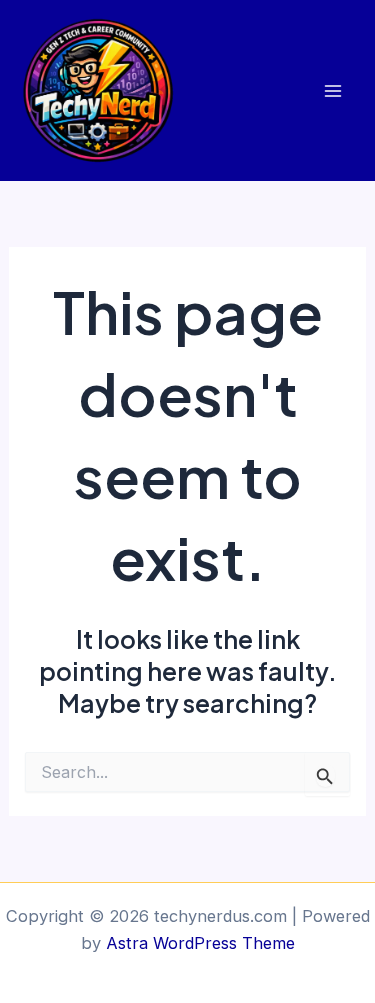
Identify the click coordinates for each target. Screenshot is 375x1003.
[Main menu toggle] (332, 90)
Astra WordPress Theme (200, 943)
